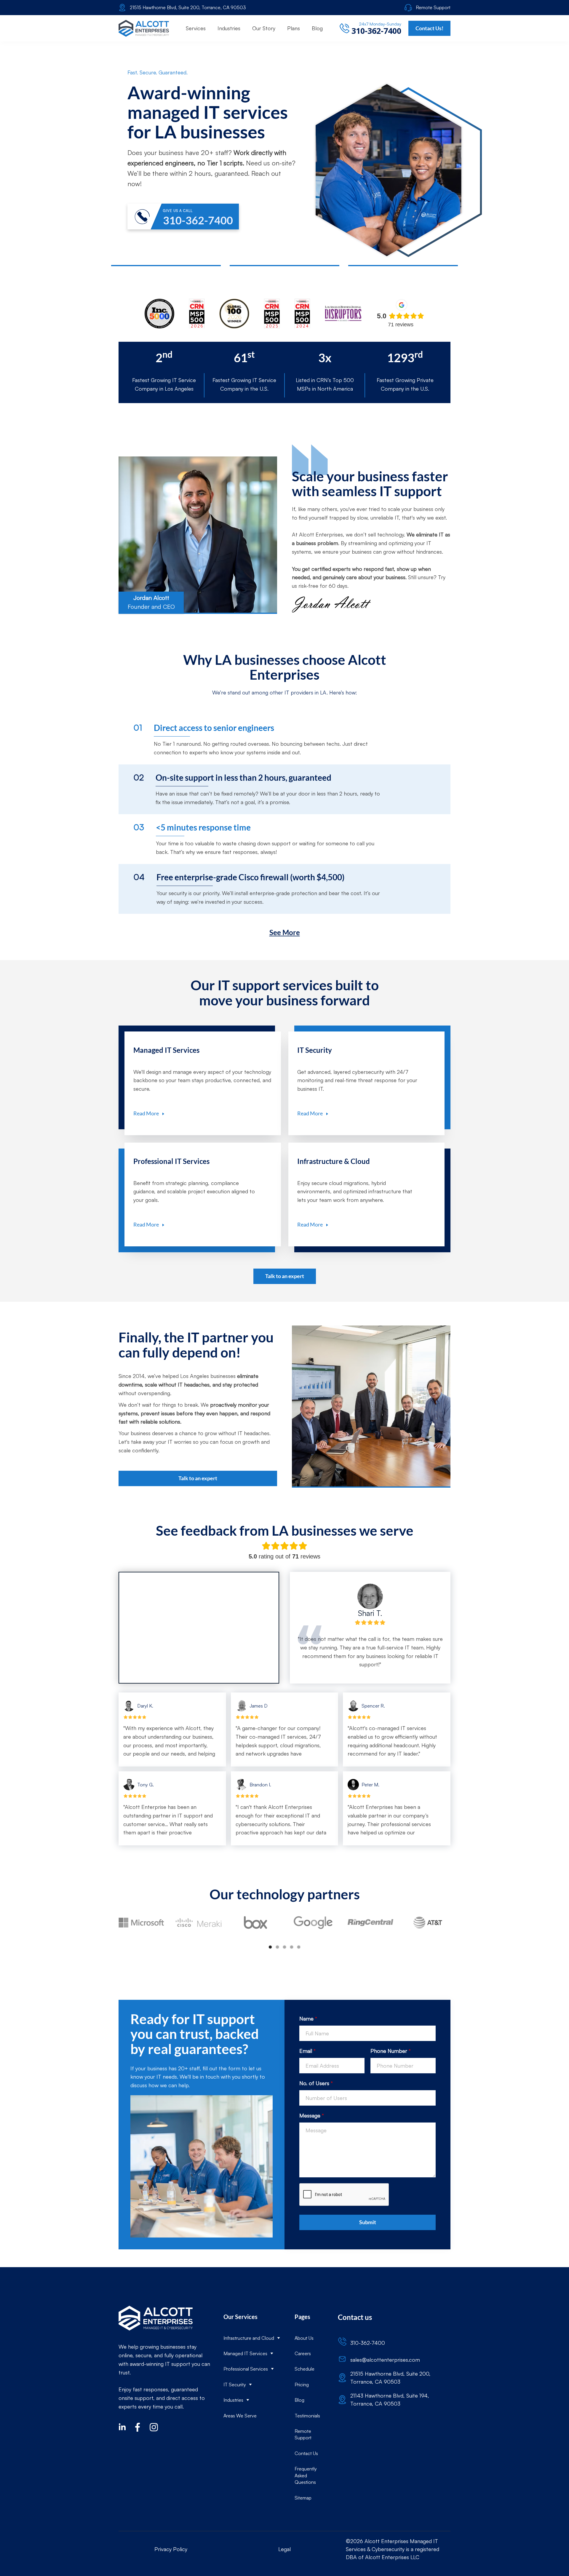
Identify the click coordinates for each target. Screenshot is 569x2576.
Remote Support (303, 2434)
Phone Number (391, 2051)
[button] (196, 28)
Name (308, 2018)
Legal (284, 2549)
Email (307, 2051)
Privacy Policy (171, 2549)
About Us (304, 2338)
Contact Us (306, 2453)
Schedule (305, 2369)
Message (312, 2115)
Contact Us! (429, 28)
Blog (299, 2400)
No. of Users (316, 2083)
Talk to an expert (285, 1276)
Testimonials (307, 2416)
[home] (144, 28)
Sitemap (303, 2498)
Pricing (302, 2385)
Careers (303, 2353)
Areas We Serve (240, 2416)
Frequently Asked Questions (306, 2475)
